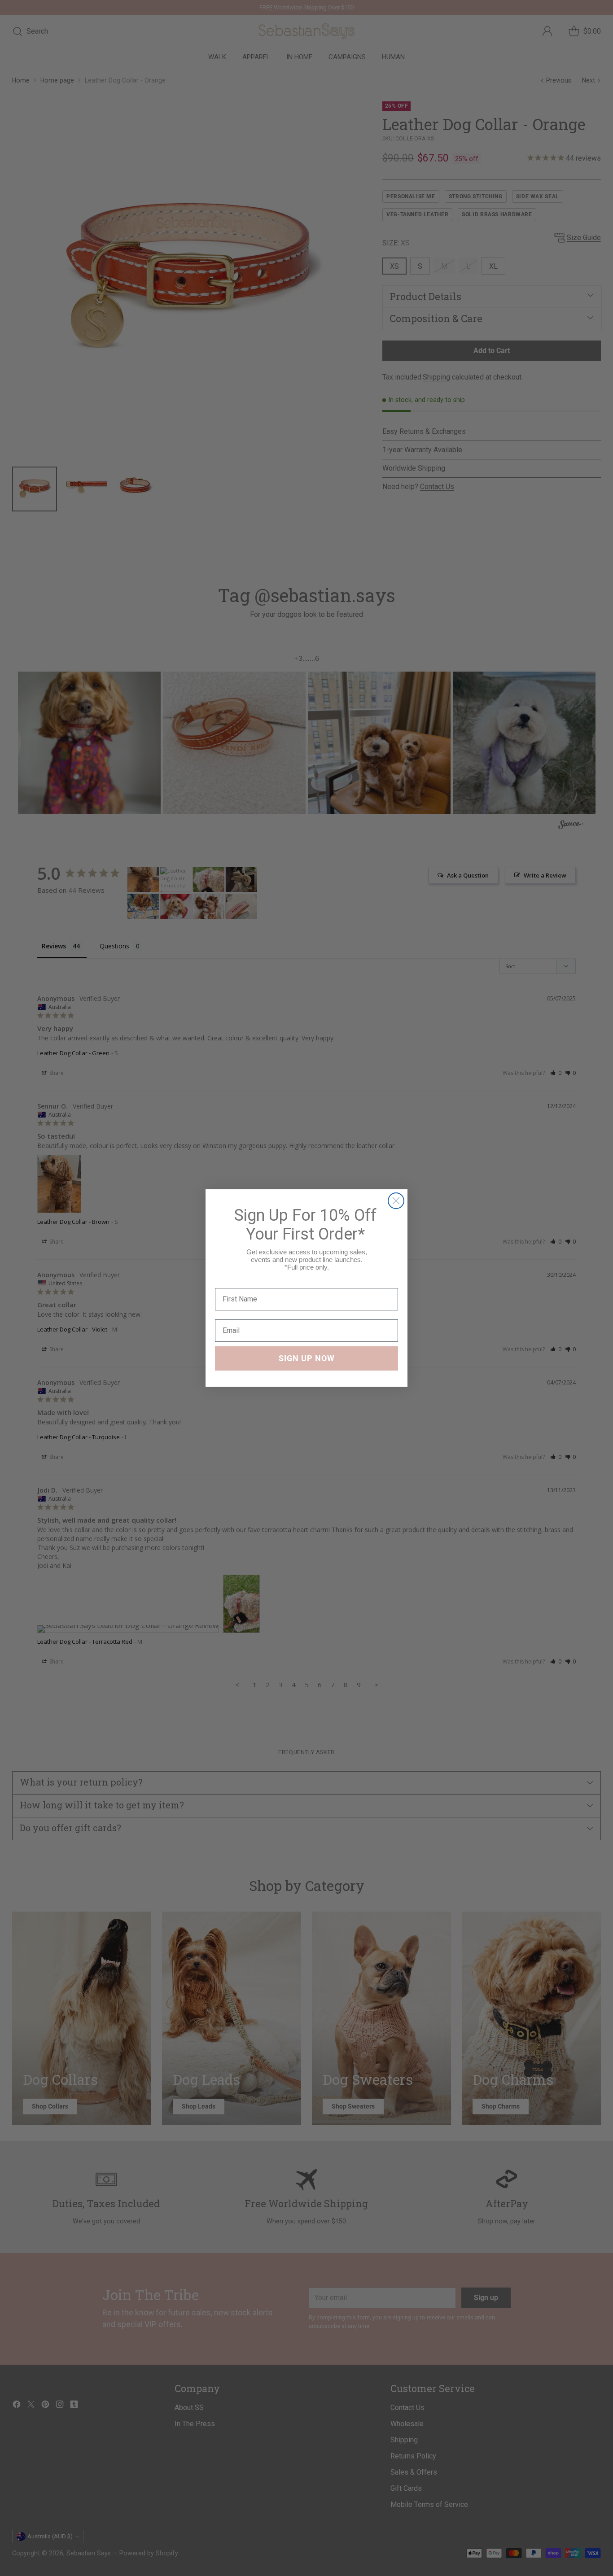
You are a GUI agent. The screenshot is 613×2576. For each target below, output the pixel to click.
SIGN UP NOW (307, 1358)
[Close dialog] (396, 1201)
